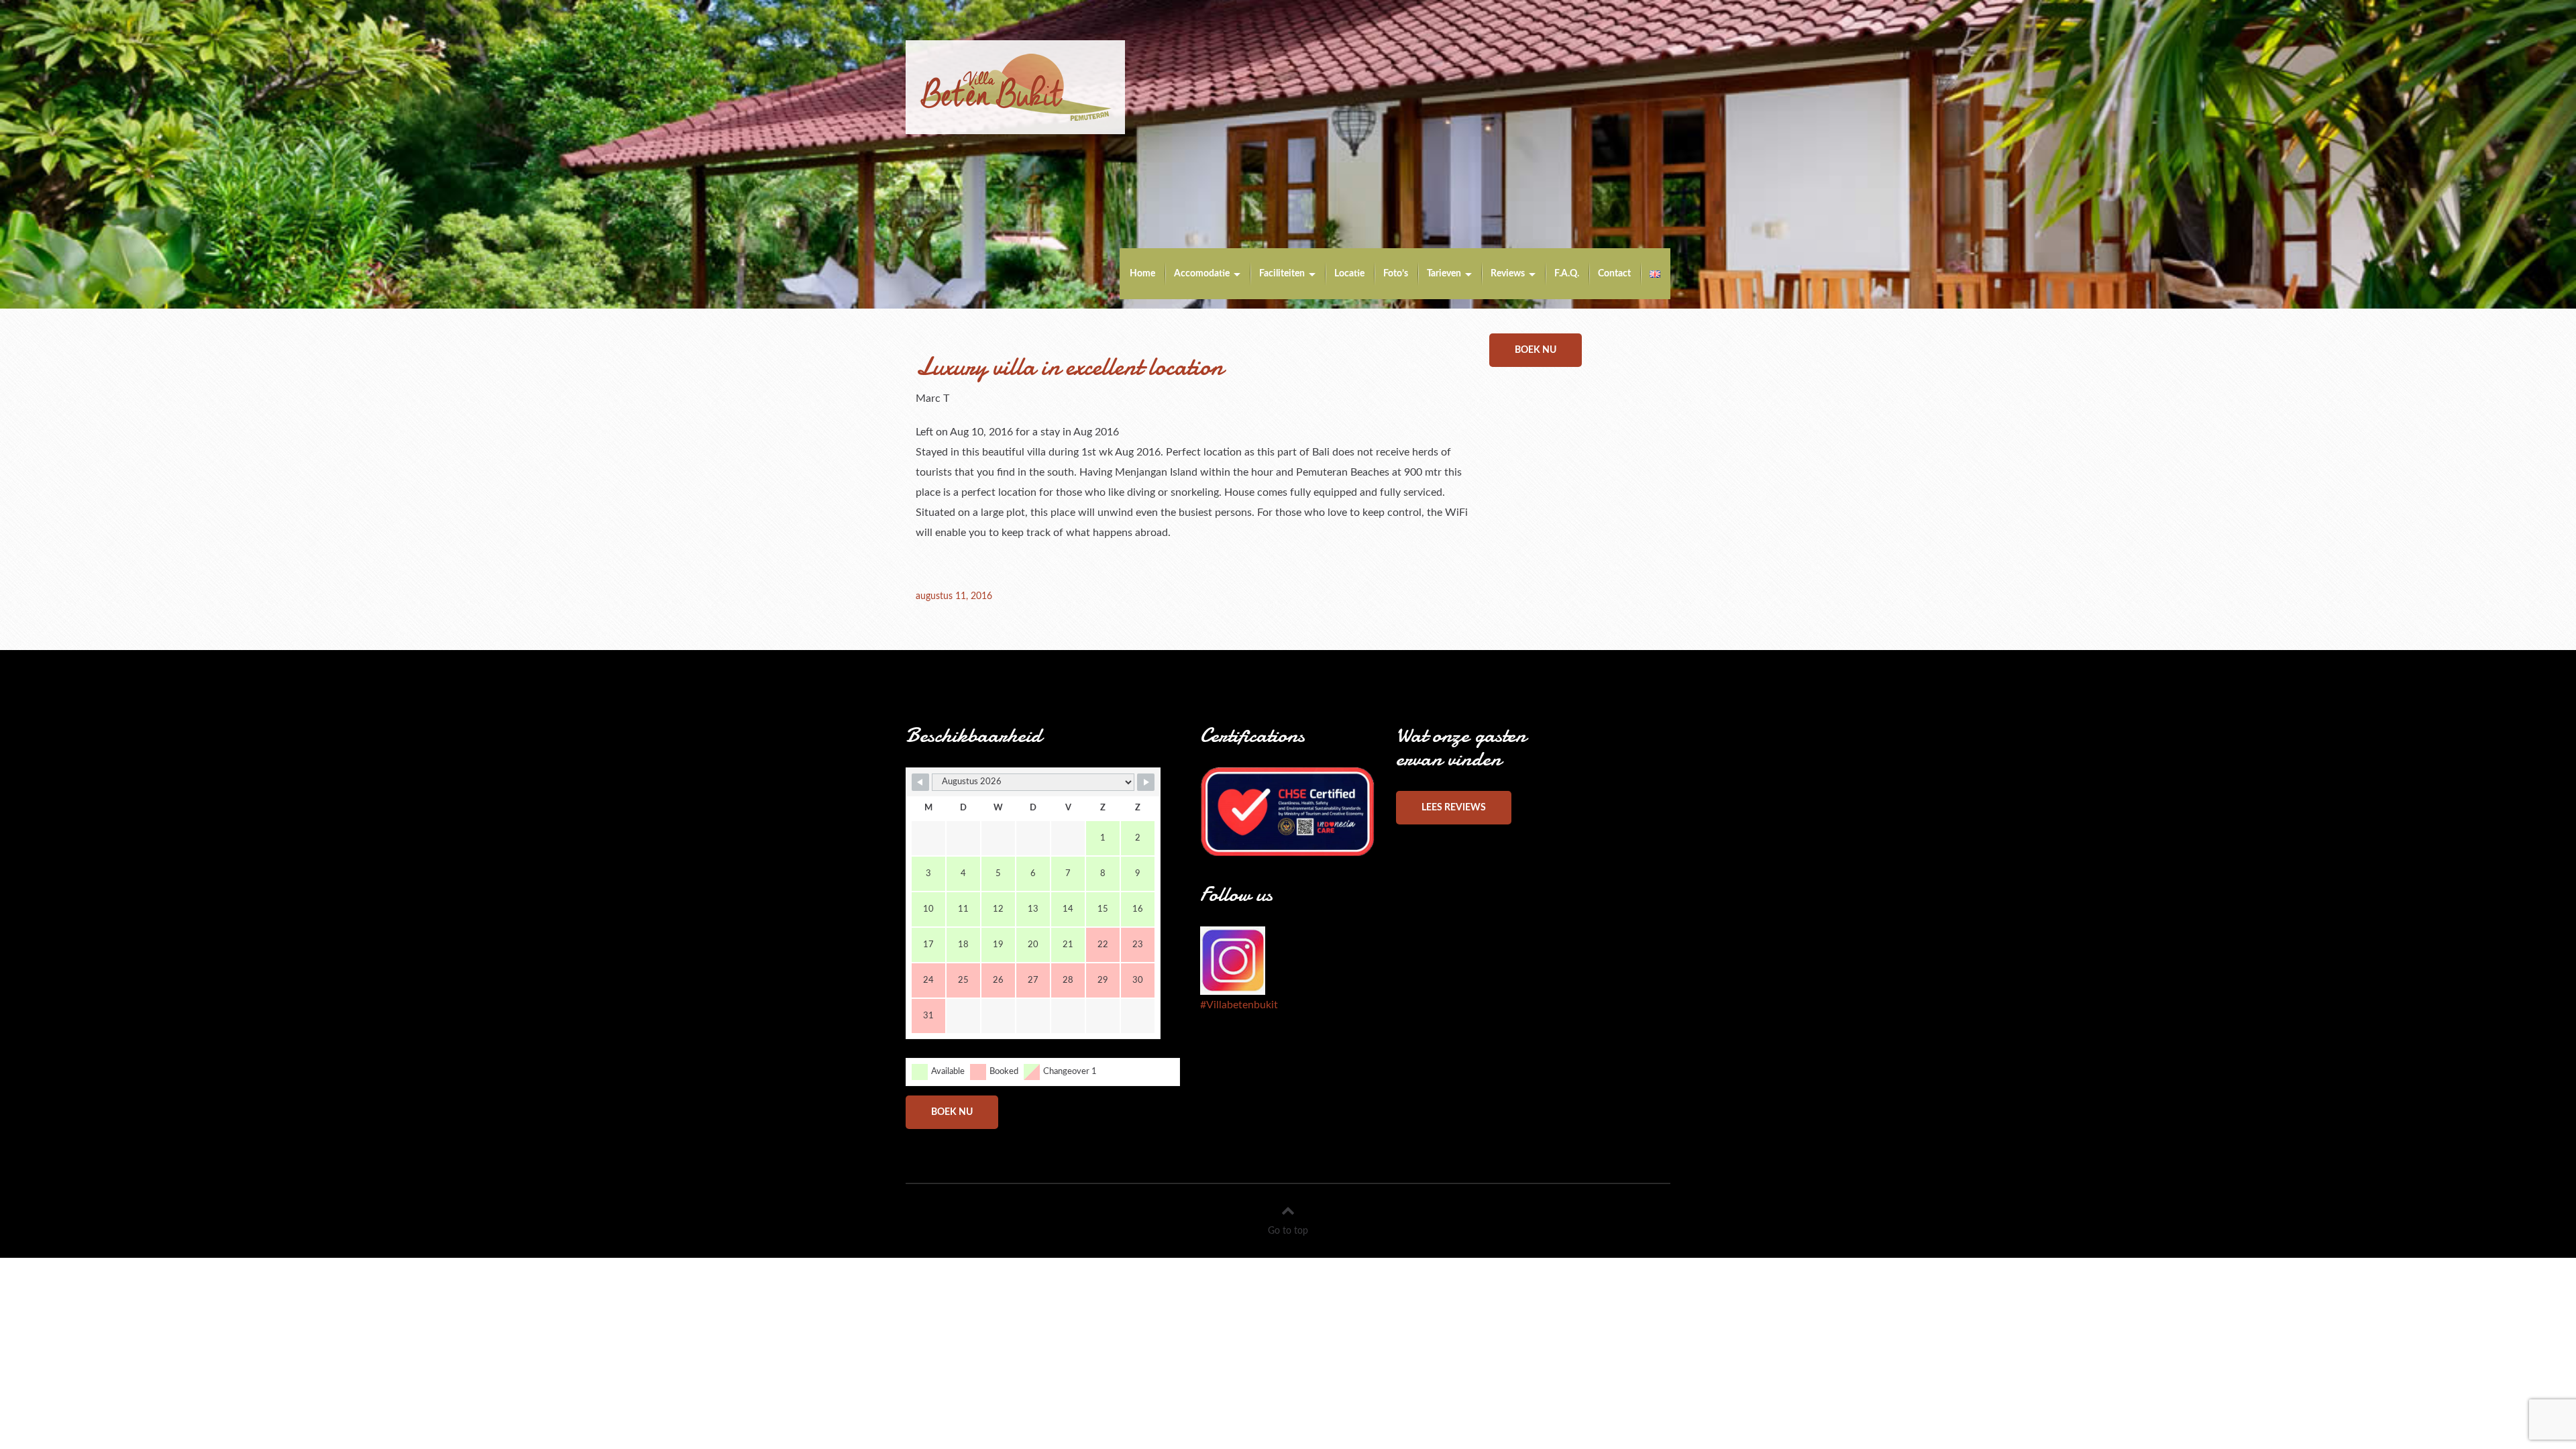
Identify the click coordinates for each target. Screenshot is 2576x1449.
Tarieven (1444, 274)
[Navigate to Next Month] (1146, 782)
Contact (1614, 274)
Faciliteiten (1282, 274)
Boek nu (1536, 350)
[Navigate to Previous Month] (920, 782)
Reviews (1508, 274)
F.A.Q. (1567, 274)
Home (1142, 274)
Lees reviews (1454, 808)
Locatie (1349, 274)
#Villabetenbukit (1239, 1005)
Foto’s (1396, 274)
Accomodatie (1202, 274)
